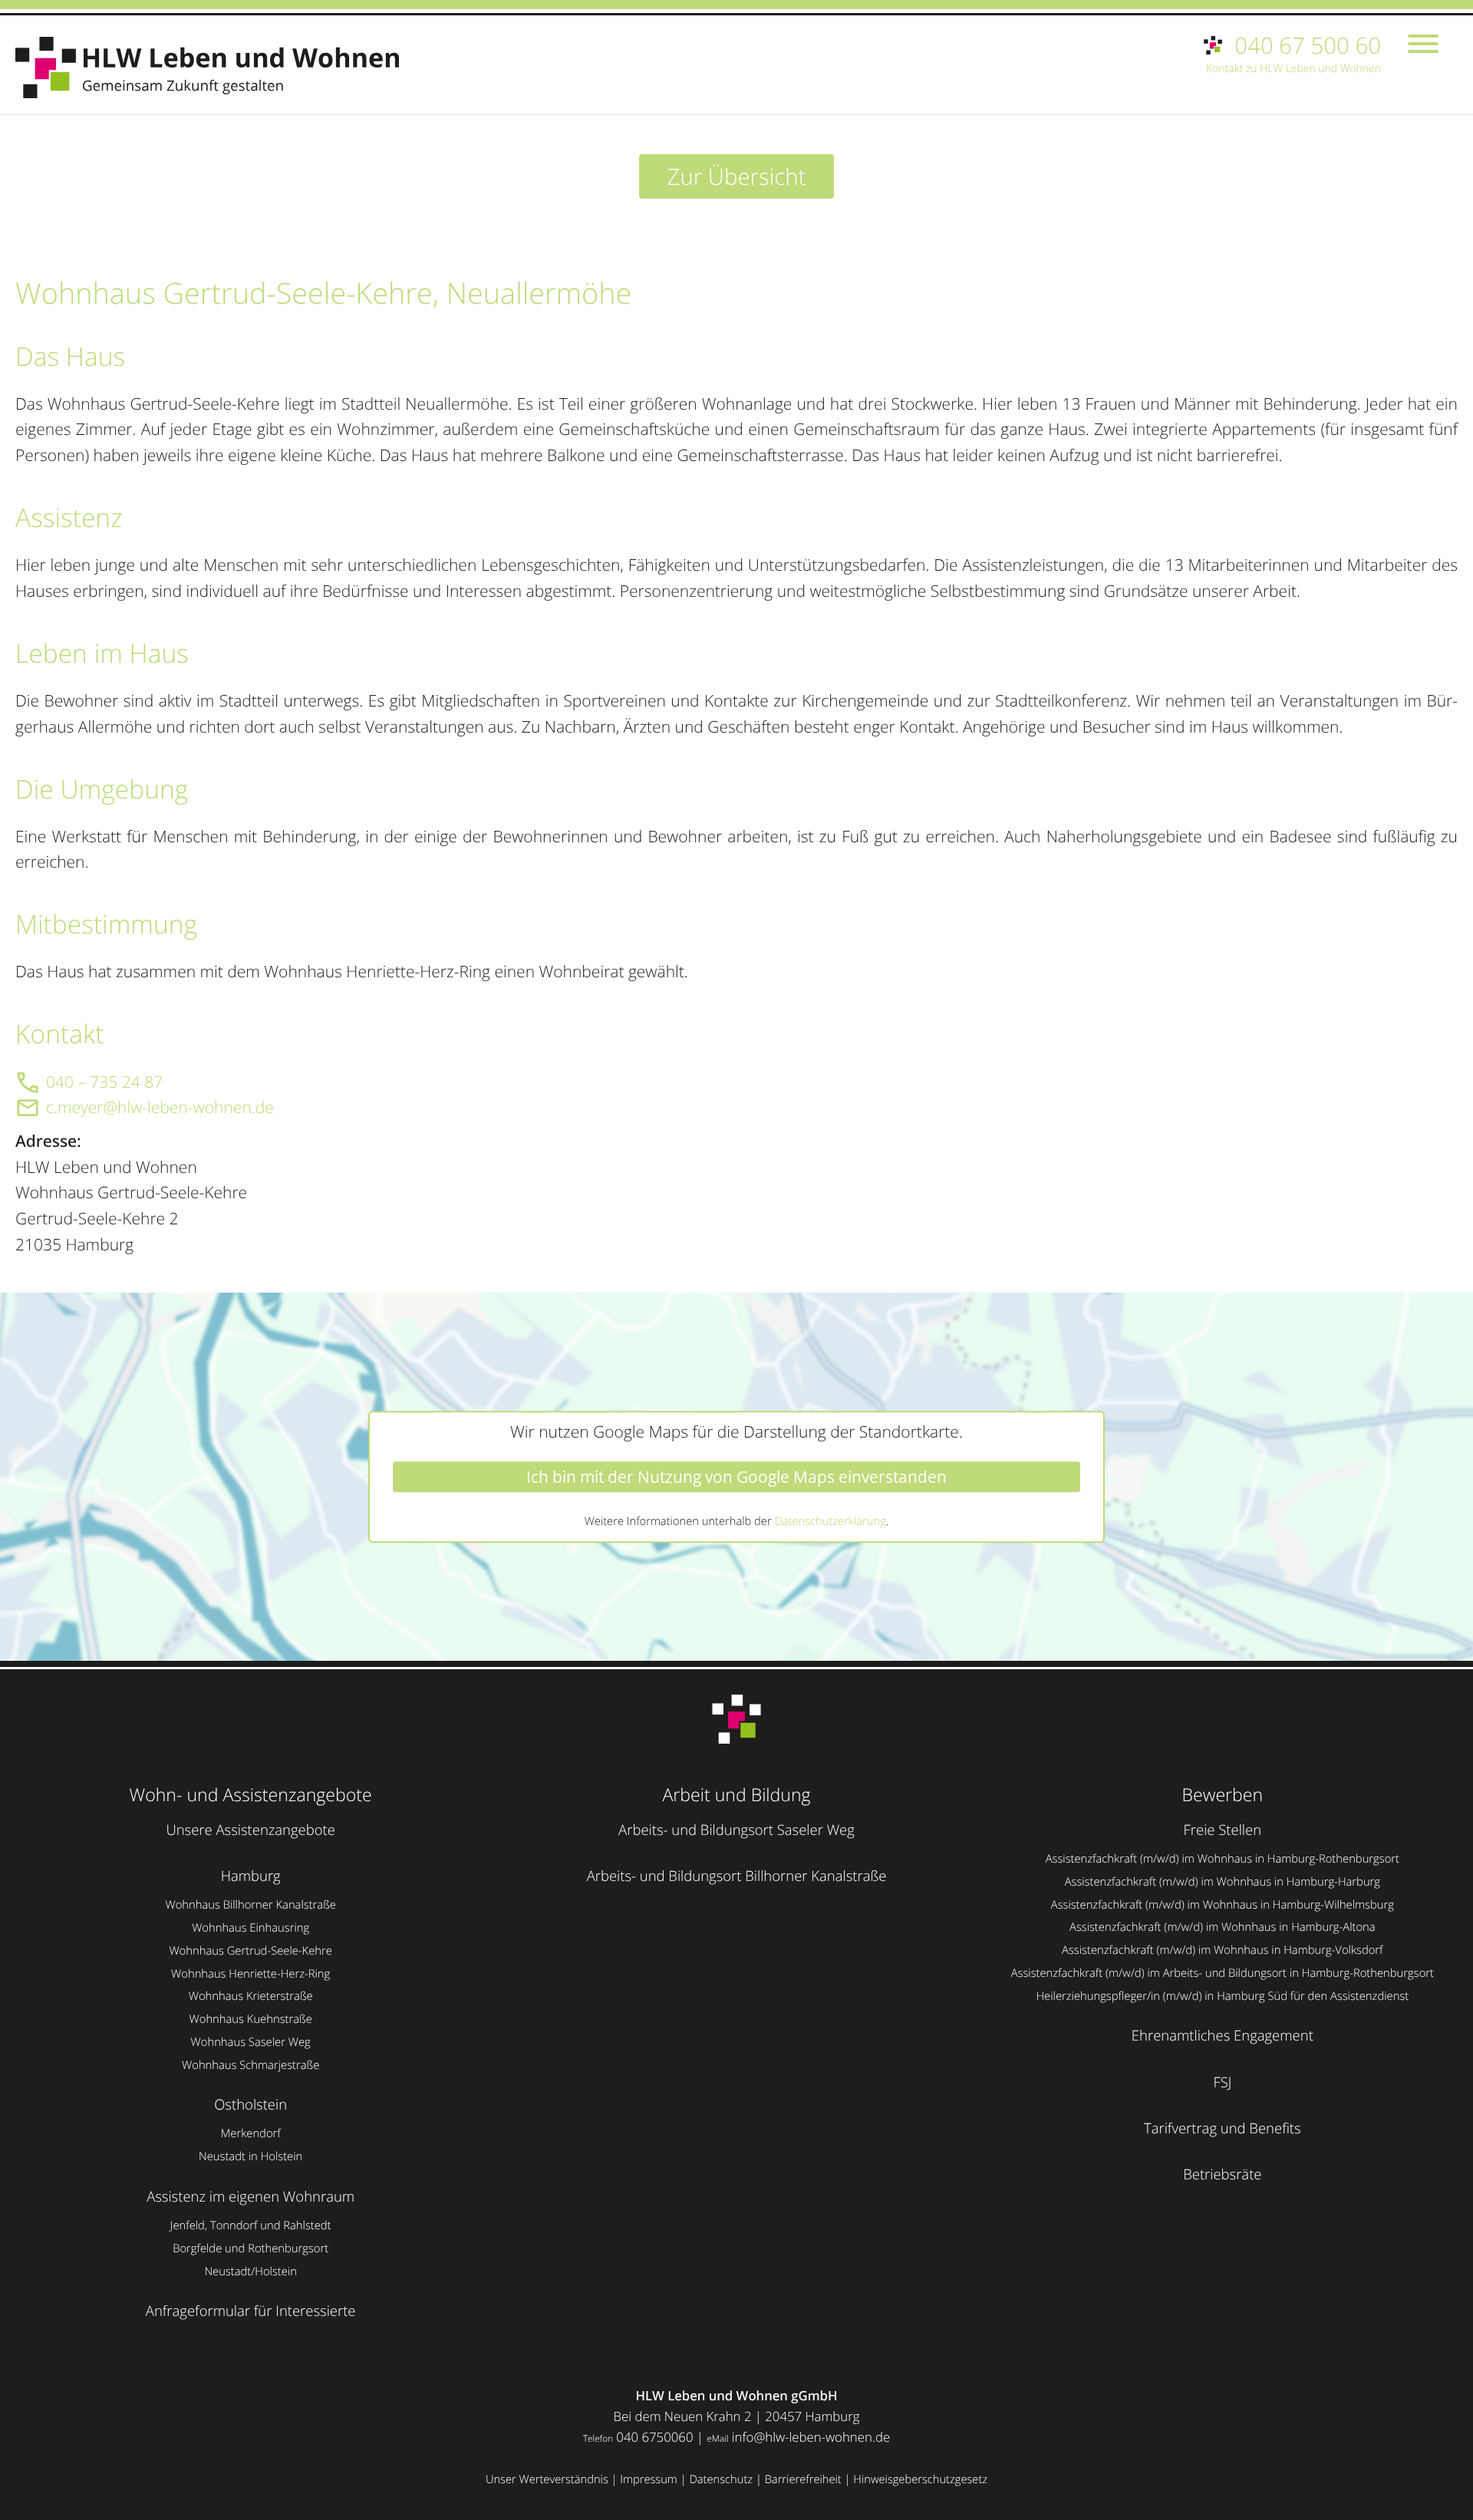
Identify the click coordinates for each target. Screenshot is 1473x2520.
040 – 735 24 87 (104, 1082)
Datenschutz (721, 2479)
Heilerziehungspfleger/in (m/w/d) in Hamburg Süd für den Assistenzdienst (1222, 1996)
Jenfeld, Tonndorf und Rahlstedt (251, 2225)
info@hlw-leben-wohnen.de (811, 2437)
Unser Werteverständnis (547, 2479)
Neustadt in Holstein (250, 2156)
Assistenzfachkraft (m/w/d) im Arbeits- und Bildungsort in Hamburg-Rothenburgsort (1223, 1973)
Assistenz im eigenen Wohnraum (250, 2197)
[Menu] (1423, 46)
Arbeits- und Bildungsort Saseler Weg (736, 1830)
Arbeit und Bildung (736, 1794)
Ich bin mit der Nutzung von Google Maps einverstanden (736, 1477)
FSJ (1222, 2082)
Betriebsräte (1222, 2174)
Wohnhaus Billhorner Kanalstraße (250, 1905)
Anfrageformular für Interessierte (251, 2311)
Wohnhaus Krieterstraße (251, 1996)
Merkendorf (251, 2133)
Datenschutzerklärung (830, 1521)
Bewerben (1223, 1794)
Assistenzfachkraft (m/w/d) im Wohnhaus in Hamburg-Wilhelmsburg (1223, 1905)
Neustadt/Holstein (250, 2271)
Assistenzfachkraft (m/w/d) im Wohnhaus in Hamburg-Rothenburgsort (1223, 1859)
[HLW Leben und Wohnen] (215, 68)
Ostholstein (250, 2105)
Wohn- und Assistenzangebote (251, 1794)
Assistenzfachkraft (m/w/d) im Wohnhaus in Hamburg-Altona (1223, 1927)
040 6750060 (654, 2437)
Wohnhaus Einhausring (250, 1928)
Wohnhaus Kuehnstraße (251, 2019)
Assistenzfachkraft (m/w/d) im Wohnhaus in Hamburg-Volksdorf (1222, 1950)
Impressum (649, 2479)
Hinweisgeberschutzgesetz (920, 2479)
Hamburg (251, 1876)
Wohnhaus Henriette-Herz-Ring (250, 1974)
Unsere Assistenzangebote (250, 1830)
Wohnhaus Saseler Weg (251, 2042)
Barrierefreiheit (803, 2479)
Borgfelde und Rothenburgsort (250, 2248)
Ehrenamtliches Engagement (1223, 2036)
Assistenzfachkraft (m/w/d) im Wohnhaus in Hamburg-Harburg (1223, 1882)
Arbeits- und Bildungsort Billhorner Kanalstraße (737, 1876)
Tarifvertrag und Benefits (1223, 2128)
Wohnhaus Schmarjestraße (250, 2065)
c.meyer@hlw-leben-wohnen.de (160, 1108)
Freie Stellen (1223, 1830)
